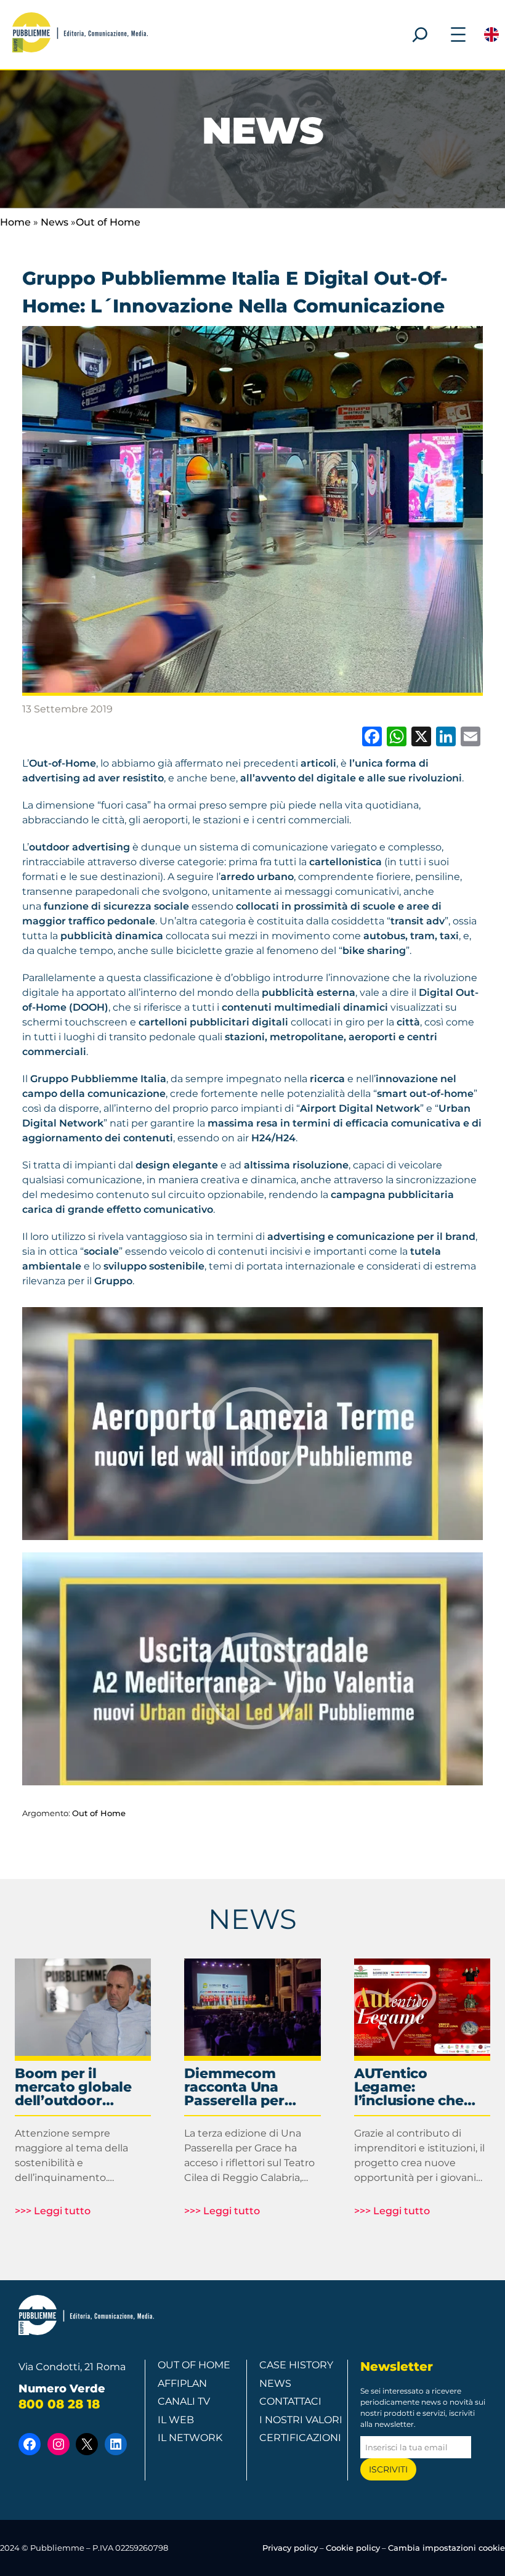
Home (15, 222)
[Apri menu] (458, 35)
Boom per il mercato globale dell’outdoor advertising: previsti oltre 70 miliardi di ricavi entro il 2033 (73, 2087)
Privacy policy (290, 2548)
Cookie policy (353, 2548)
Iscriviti (388, 2469)
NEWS (252, 1919)
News (55, 222)
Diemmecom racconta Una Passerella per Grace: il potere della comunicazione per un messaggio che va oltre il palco (252, 2087)
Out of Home (108, 222)
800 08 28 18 (59, 2404)
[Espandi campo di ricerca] (420, 35)
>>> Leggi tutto (53, 2211)
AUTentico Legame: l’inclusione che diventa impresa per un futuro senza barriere (412, 2087)
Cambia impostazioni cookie (446, 2548)
